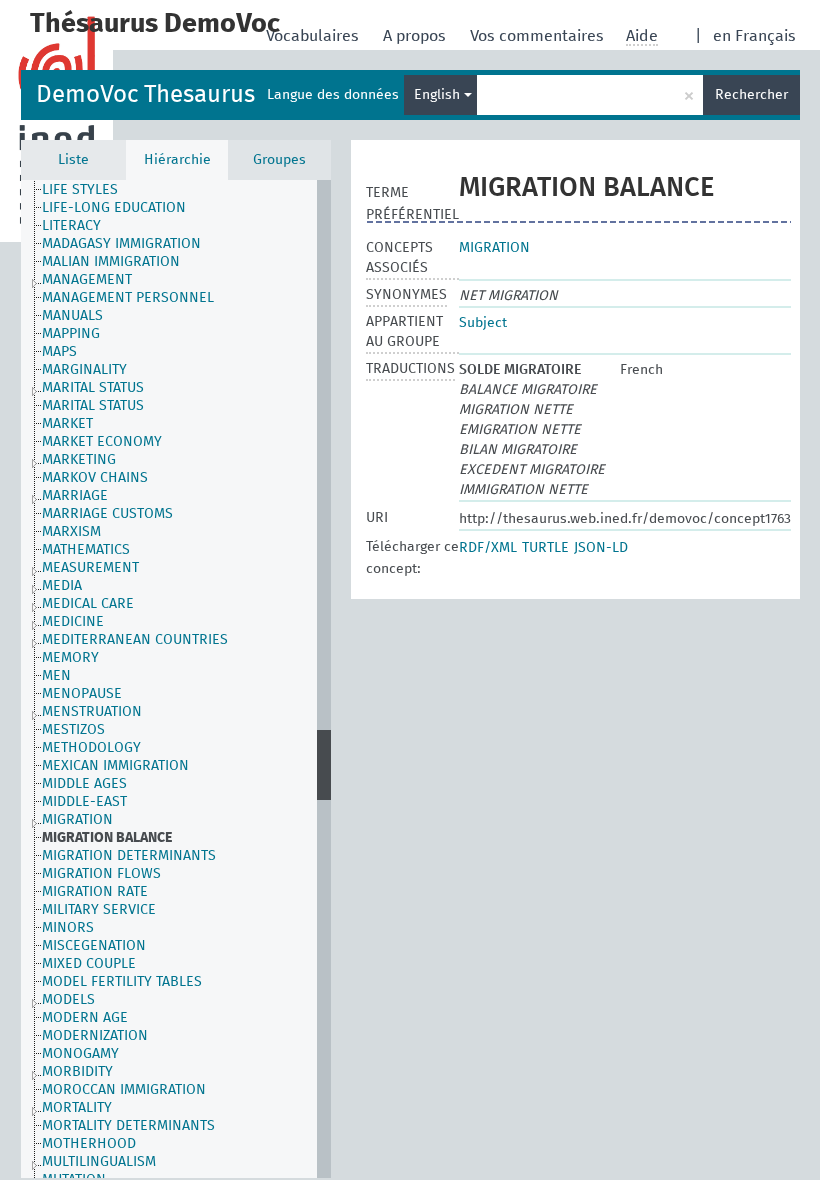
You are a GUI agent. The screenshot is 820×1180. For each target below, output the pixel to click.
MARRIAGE (75, 496)
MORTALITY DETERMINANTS (128, 1126)
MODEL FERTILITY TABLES (122, 982)
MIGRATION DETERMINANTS (129, 856)
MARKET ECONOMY (102, 442)
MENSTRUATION (92, 712)
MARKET (67, 424)
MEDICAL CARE (88, 604)
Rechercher (751, 95)
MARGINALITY (84, 370)
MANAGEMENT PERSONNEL (128, 298)
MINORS (68, 928)
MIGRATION (77, 820)
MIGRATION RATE (95, 892)
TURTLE (545, 548)
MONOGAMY (80, 1054)
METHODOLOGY (91, 748)
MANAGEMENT (87, 280)
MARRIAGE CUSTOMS (107, 514)
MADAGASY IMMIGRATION (121, 244)
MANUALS (72, 316)
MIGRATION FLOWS (101, 874)
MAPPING (71, 334)
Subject (483, 323)
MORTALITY (77, 1108)
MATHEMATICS (86, 550)
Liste (73, 160)
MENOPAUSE (82, 694)
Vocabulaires (314, 36)
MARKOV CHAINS (95, 478)
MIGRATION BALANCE (107, 838)
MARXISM (71, 532)
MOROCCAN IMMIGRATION (124, 1090)
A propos (416, 36)
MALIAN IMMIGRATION (111, 262)
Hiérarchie (177, 160)
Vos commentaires (539, 36)
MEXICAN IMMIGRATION (115, 766)
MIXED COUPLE (89, 964)
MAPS (59, 352)
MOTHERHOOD (89, 1144)
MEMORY (70, 658)
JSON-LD (601, 548)
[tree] (176, 679)
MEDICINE (73, 622)
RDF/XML (488, 548)
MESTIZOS (73, 730)
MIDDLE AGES (84, 784)
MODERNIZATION (95, 1036)
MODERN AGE (85, 1018)
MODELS (68, 1000)
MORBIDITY (77, 1072)
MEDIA (62, 586)
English (439, 95)
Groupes (279, 160)
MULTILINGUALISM (99, 1162)
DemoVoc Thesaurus (145, 95)
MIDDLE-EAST (84, 802)
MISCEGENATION (94, 946)
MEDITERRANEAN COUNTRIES (135, 640)
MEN (56, 676)
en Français (754, 36)
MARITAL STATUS (93, 388)
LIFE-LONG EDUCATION (114, 208)
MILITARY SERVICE (99, 910)
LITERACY (71, 226)
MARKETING (79, 460)
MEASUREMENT (90, 568)
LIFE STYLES (80, 190)
